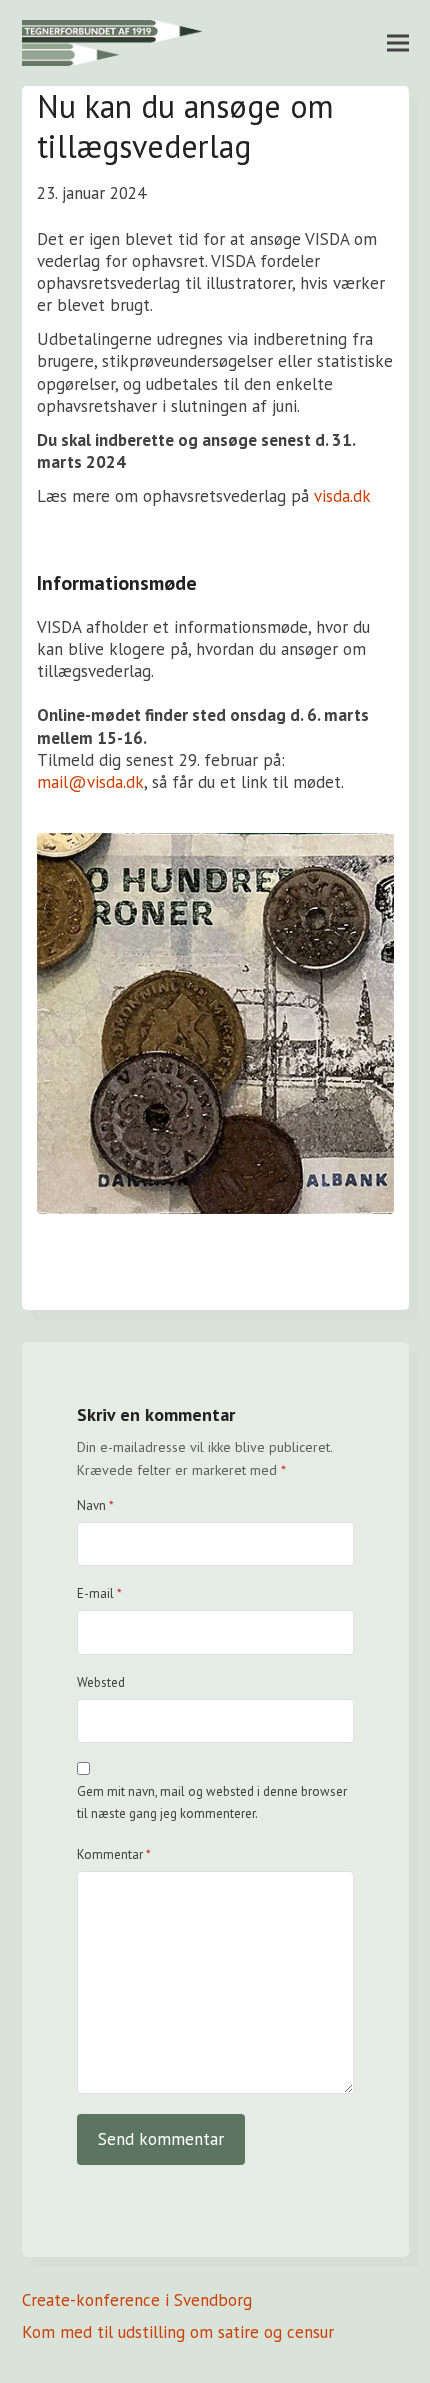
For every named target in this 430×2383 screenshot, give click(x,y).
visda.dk (342, 496)
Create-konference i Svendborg (137, 2300)
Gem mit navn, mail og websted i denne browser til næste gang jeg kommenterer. (212, 1802)
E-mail (99, 1593)
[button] (398, 42)
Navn (95, 1505)
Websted (101, 1682)
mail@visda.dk (90, 782)
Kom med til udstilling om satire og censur (178, 2332)
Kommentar (114, 1854)
